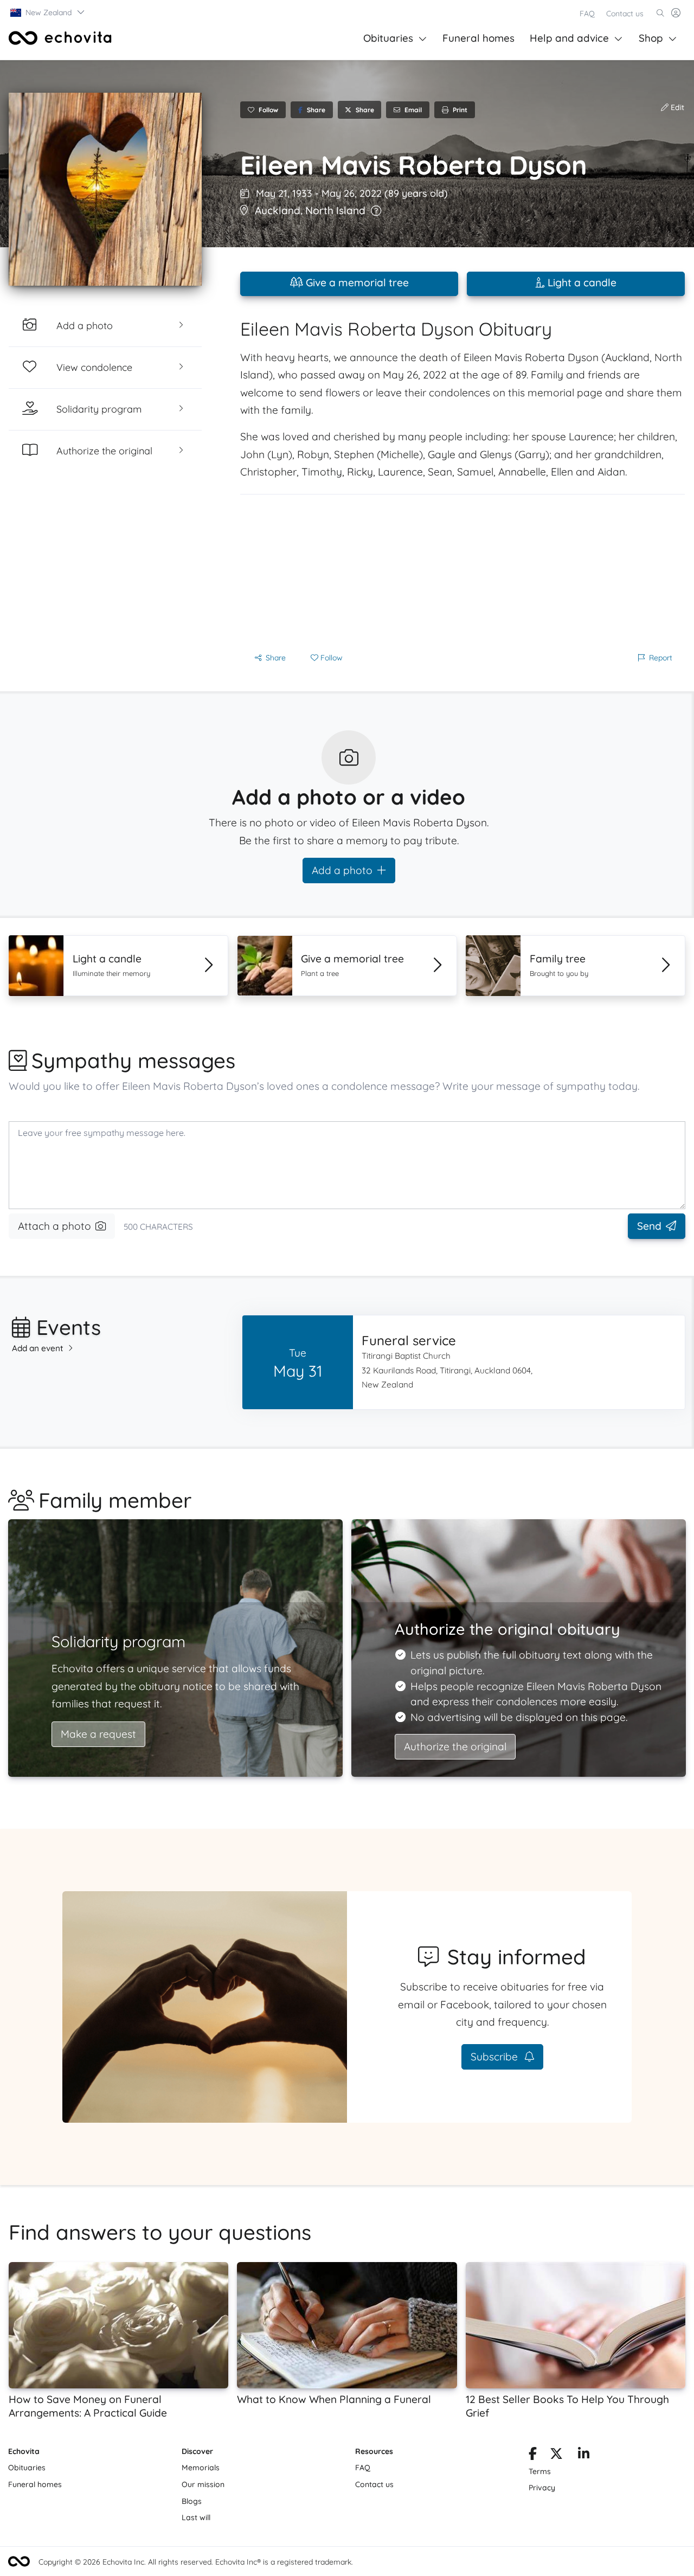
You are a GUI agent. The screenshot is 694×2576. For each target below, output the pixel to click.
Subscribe (496, 2057)
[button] (48, 12)
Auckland (278, 210)
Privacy (542, 2488)
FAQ (587, 14)
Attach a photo (54, 1226)
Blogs (192, 2501)
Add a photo (342, 870)
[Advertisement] (462, 570)
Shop (651, 38)
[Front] (60, 38)
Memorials (201, 2468)
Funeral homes (478, 38)
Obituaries (388, 38)
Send (649, 1226)
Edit (676, 107)
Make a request (98, 1734)
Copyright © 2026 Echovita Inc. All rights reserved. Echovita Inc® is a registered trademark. (196, 2562)
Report (661, 658)
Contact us (625, 14)
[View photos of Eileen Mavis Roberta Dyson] (105, 189)
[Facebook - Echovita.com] (533, 2456)
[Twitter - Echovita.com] (556, 2456)
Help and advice (569, 38)
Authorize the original (455, 1746)
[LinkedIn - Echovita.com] (584, 2456)
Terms (540, 2471)
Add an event (38, 1348)
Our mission (203, 2484)
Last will (196, 2517)
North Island (335, 210)
